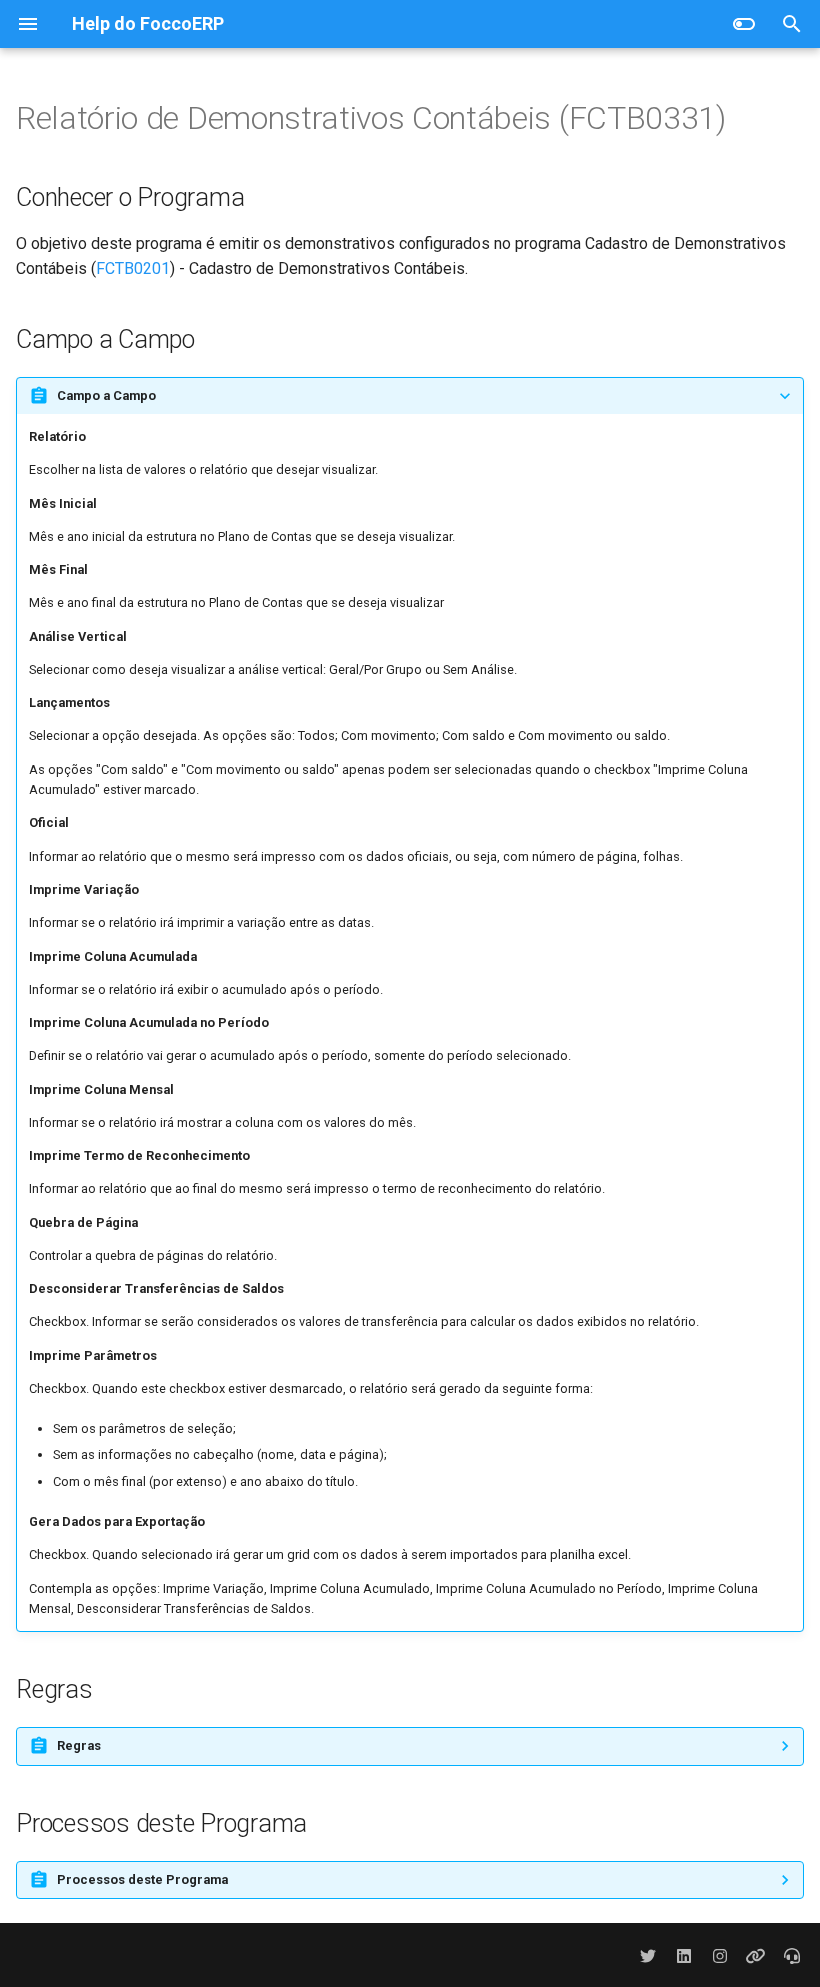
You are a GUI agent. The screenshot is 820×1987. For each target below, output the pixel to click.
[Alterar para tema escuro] (744, 24)
